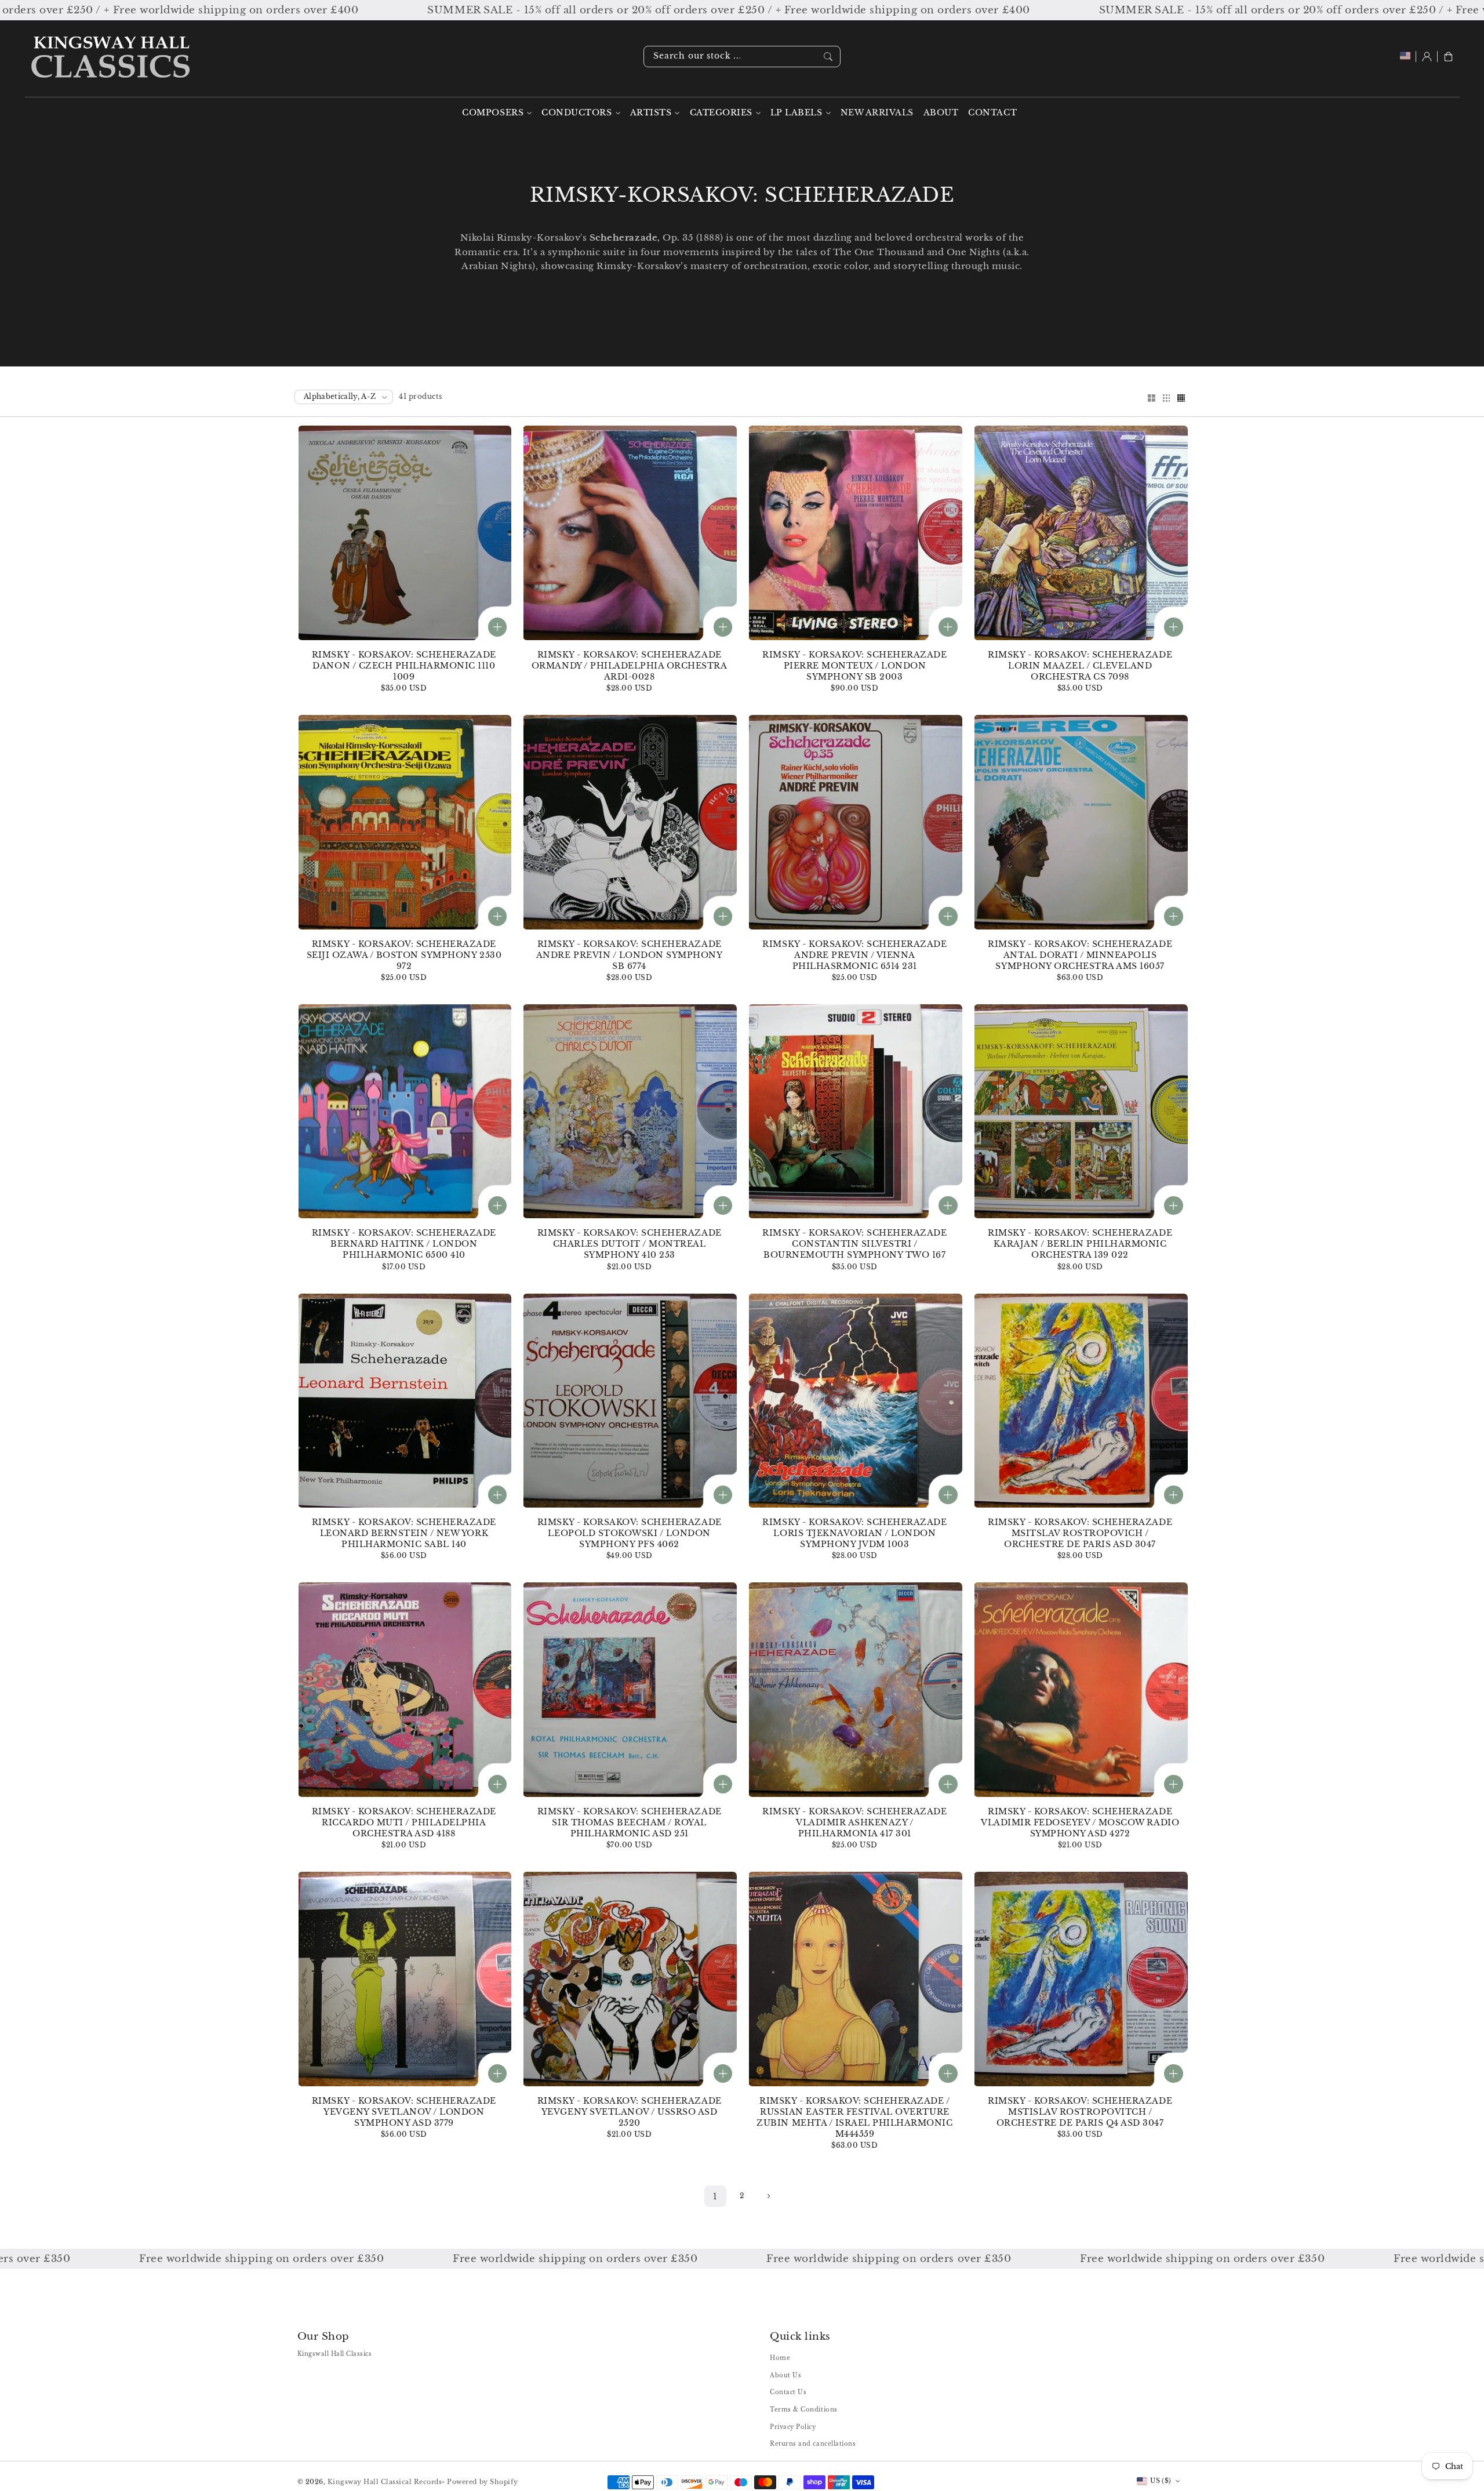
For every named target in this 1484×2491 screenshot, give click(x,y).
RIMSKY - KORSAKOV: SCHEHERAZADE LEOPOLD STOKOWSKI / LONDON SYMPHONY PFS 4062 (630, 1533)
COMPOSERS (493, 113)
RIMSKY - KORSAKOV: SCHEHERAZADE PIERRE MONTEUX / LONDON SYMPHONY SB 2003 (854, 666)
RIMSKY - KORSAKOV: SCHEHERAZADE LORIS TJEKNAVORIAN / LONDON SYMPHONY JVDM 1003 (854, 1533)
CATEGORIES (721, 113)
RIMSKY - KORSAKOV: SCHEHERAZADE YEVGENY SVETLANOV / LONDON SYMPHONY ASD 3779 (404, 2112)
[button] (1448, 57)
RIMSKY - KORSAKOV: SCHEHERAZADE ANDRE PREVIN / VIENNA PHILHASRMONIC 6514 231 (854, 955)
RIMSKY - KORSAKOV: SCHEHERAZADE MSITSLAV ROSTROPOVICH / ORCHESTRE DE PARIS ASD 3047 (1080, 1533)
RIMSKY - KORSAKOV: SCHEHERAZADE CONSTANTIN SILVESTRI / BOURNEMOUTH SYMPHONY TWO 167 (854, 1244)
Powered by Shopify (482, 2482)
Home (780, 2358)
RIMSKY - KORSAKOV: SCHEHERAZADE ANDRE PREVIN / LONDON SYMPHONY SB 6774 (629, 955)
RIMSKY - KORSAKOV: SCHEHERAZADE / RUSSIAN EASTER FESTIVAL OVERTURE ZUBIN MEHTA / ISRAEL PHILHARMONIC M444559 (854, 2118)
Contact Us (788, 2392)
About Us (785, 2375)
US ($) (1161, 2481)
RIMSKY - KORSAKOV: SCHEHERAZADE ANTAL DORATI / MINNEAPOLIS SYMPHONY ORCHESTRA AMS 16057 (1080, 955)
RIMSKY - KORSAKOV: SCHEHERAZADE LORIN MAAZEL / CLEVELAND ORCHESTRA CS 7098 (1080, 666)
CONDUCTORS (576, 113)
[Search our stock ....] (828, 56)
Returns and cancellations (813, 2444)
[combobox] (742, 57)
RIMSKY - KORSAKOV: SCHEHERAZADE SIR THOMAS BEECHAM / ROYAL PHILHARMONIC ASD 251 (630, 1823)
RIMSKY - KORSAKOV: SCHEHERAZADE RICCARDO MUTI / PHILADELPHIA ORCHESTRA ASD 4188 (404, 1823)
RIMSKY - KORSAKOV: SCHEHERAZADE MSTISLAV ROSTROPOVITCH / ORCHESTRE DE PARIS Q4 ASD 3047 (1080, 2112)
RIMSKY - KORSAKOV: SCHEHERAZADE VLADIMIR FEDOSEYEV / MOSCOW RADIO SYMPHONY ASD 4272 (1080, 1823)
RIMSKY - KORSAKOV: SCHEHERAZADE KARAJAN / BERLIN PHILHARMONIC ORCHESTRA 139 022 (1080, 1244)
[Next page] (768, 2196)
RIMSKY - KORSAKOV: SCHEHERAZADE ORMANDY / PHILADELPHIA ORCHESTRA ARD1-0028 (629, 666)
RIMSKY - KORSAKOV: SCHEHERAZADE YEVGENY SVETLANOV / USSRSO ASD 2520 (630, 2112)
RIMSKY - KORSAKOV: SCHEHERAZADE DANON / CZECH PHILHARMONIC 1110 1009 (404, 666)
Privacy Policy (793, 2427)
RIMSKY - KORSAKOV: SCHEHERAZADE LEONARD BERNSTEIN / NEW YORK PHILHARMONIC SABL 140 (404, 1533)
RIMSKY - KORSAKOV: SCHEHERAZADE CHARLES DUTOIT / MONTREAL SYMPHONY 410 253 (630, 1244)
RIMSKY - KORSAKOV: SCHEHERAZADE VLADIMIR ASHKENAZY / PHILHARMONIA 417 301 (854, 1823)
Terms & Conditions (803, 2410)
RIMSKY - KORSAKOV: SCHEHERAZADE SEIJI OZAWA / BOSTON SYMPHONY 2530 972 (404, 955)
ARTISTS (651, 113)
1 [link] (715, 2196)
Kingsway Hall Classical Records (385, 2482)
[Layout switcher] (1151, 399)
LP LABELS (796, 113)
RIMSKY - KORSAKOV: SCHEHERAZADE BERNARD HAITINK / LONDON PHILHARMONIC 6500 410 (404, 1244)
